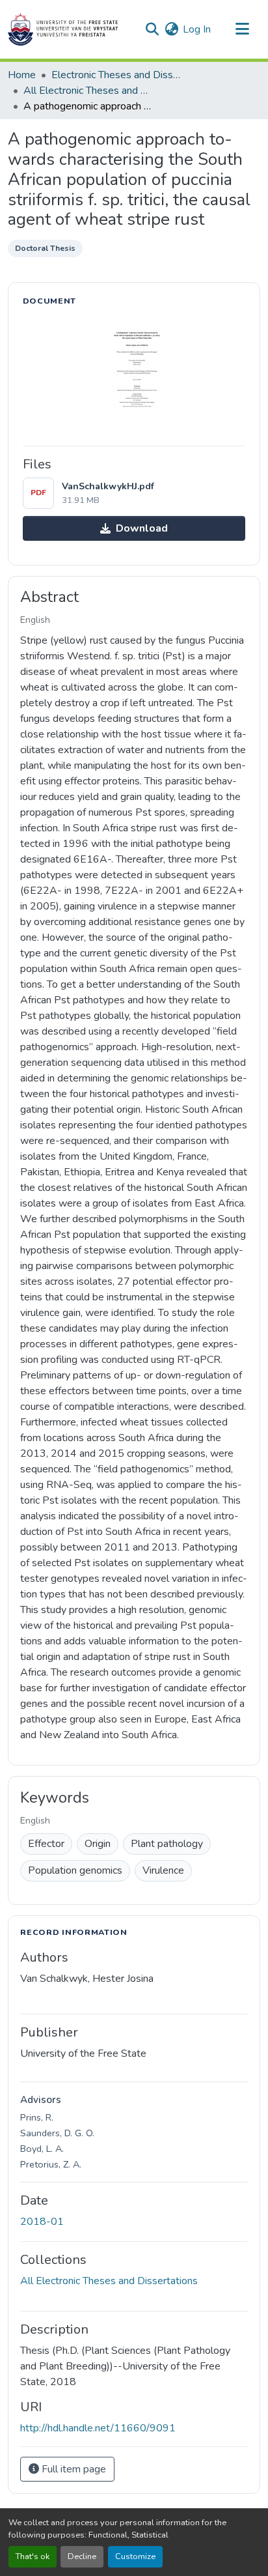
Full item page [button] (73, 2469)
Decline (82, 2556)
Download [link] (142, 528)
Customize (135, 2556)
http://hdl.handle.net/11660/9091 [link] (98, 2428)
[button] (63, 29)
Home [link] (22, 75)
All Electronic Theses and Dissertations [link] (88, 91)
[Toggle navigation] (242, 29)
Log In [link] (197, 29)
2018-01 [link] (42, 2222)
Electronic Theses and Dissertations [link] (116, 75)
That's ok (33, 2556)
